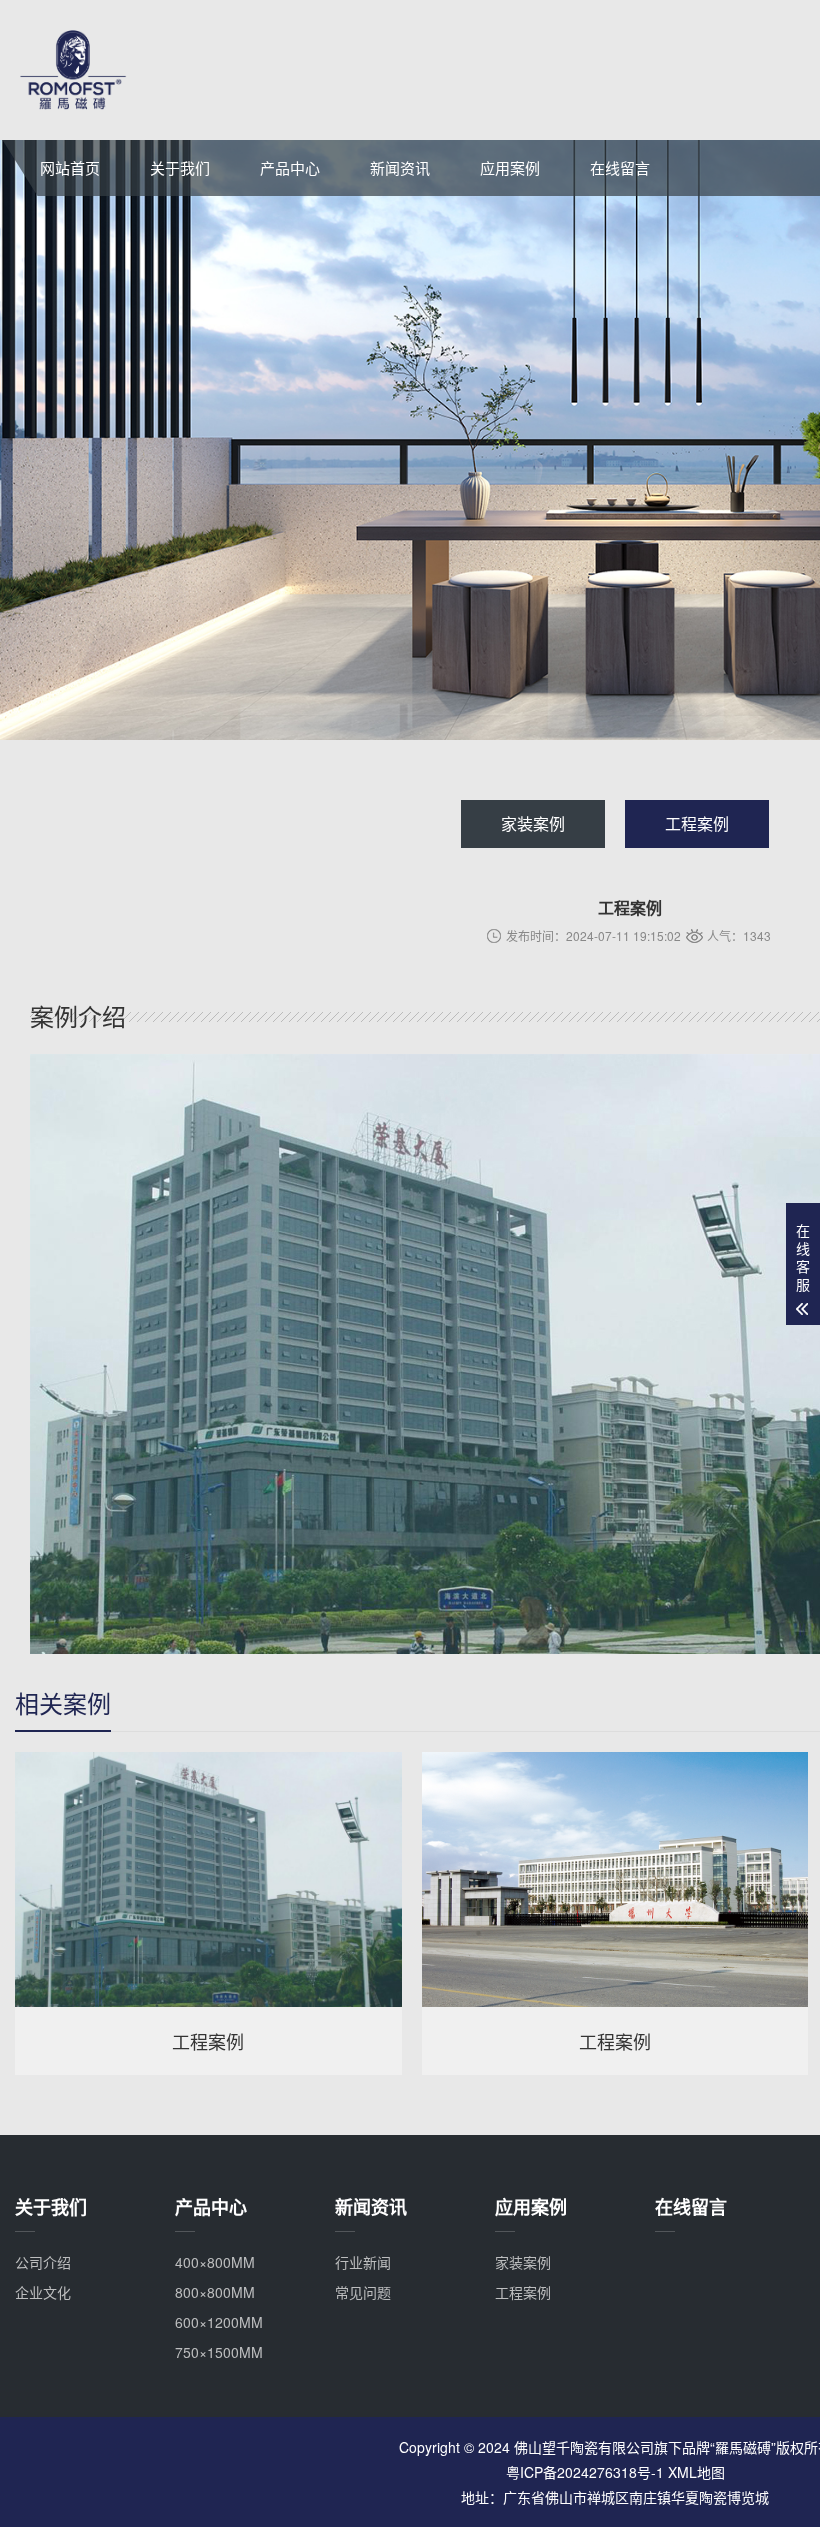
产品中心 (290, 167)
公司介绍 (43, 2262)
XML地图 (696, 2472)
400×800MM (215, 2262)
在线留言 (620, 167)
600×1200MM (219, 2322)
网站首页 (70, 167)
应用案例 (510, 167)
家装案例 (533, 823)
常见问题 (363, 2292)
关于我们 (180, 167)
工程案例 (697, 823)
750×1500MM (219, 2352)
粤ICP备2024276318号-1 (585, 2472)
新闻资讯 (400, 167)
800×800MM (215, 2292)
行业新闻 (363, 2262)
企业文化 (43, 2292)
